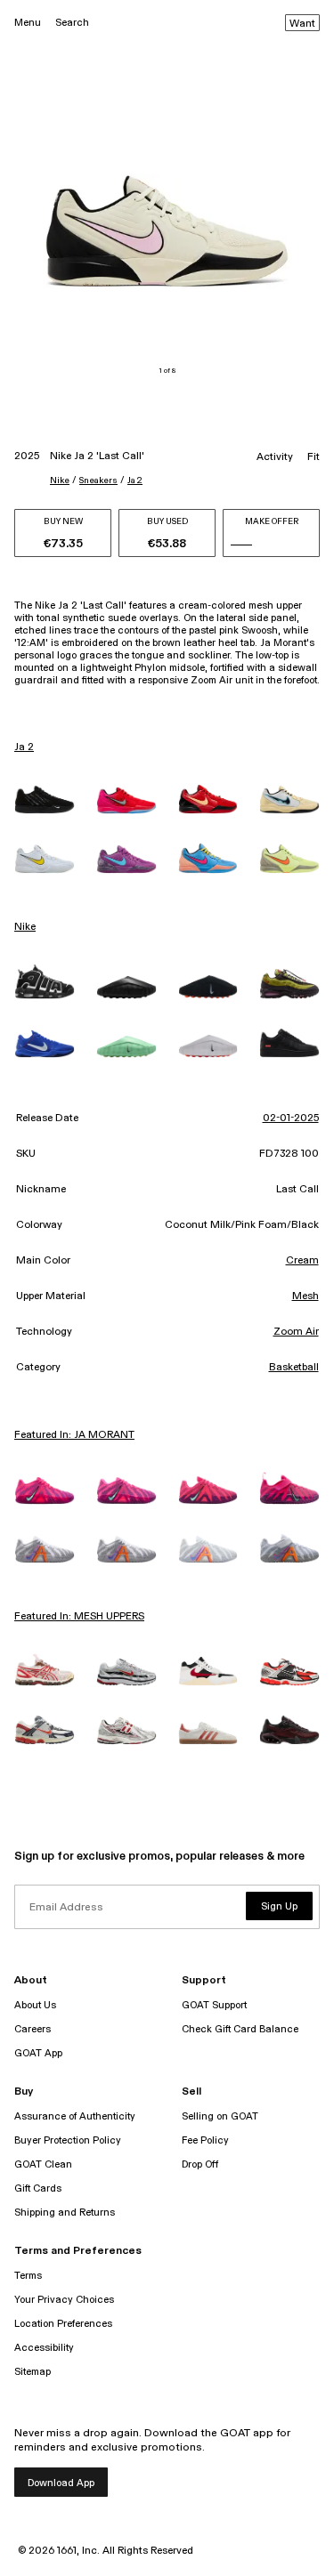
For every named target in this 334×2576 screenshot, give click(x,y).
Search (72, 23)
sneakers (98, 480)
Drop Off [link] (200, 2164)
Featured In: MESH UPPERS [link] (79, 1617)
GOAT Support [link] (214, 2005)
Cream (302, 1261)
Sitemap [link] (33, 2372)
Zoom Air (296, 1332)
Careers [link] (33, 2029)
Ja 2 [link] (24, 747)
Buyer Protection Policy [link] (68, 2140)
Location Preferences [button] (63, 2324)
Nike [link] (25, 927)
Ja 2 (135, 480)
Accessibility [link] (44, 2348)
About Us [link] (35, 2005)
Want (302, 24)
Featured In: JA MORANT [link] (74, 1435)
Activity (275, 457)
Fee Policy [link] (205, 2140)
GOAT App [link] (38, 2053)
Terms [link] (28, 2276)
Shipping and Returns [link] (65, 2213)
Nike (60, 480)
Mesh (305, 1296)
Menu (28, 23)
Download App (61, 2483)
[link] (45, 799)
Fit (314, 457)
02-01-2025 (291, 1118)
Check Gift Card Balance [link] (240, 2029)
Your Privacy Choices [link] (64, 2300)
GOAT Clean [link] (43, 2164)
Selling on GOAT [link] (220, 2116)
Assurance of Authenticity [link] (75, 2116)
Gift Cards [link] (38, 2188)
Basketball (294, 1368)
